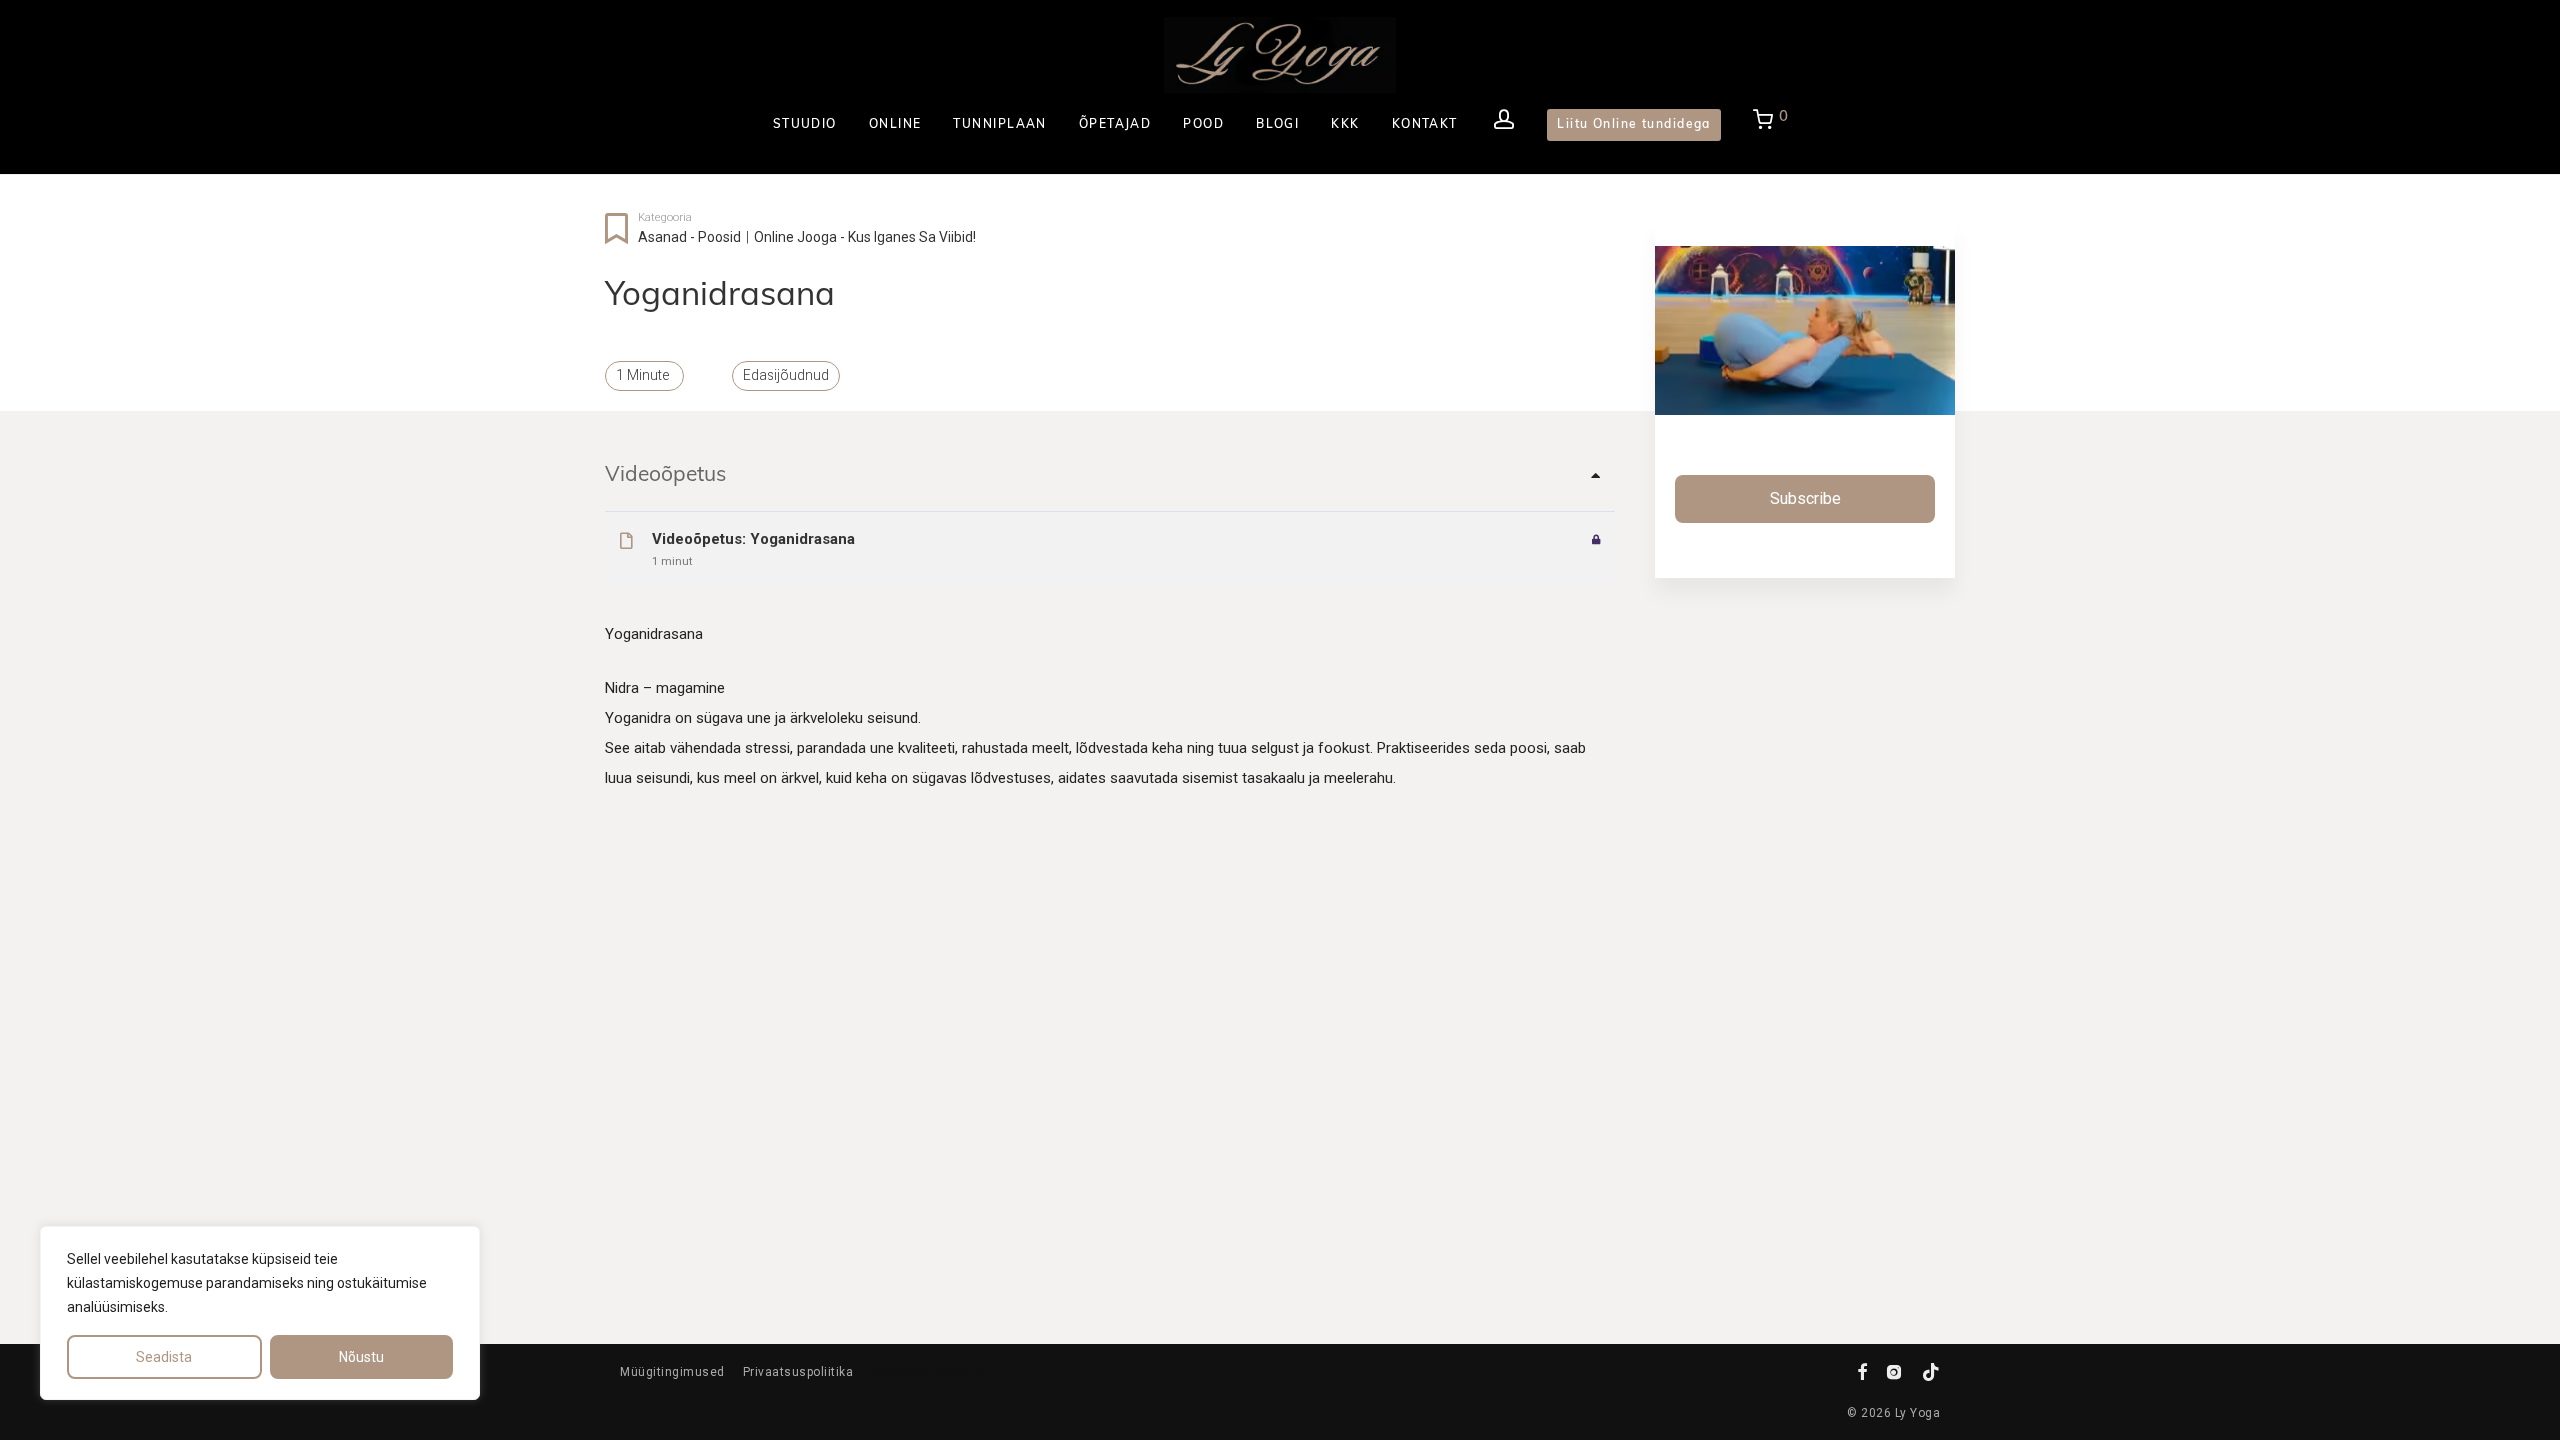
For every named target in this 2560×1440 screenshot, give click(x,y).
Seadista (164, 1357)
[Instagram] (1894, 1371)
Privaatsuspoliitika (798, 1372)
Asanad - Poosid (689, 237)
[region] (260, 1313)
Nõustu (361, 1357)
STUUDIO (805, 125)
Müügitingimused (672, 1372)
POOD (1203, 125)
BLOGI (1277, 125)
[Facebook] (1862, 1371)
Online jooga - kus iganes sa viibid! (865, 237)
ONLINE (895, 125)
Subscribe (1805, 498)
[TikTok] (1931, 1371)
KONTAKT (1425, 125)
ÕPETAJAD (1115, 125)
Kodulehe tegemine (929, 1371)
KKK (1345, 125)
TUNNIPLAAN (999, 125)
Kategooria (665, 217)
